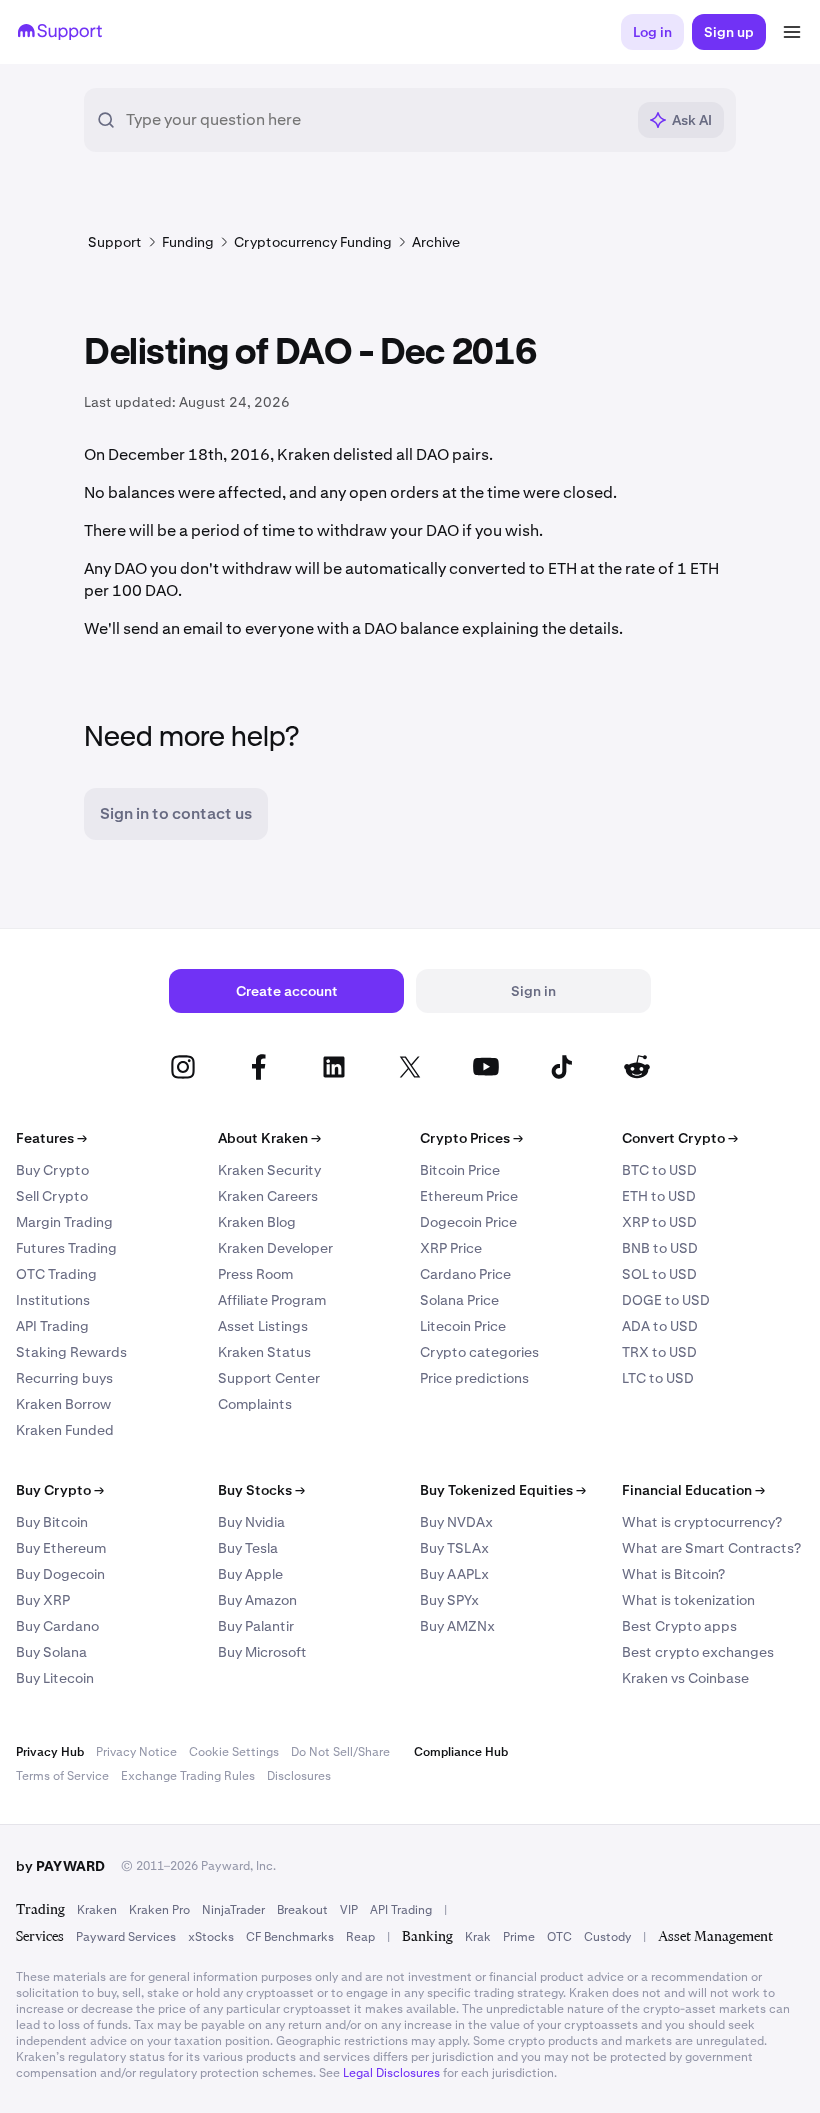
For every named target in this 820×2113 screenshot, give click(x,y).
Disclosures (299, 1776)
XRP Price (451, 1248)
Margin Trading (64, 1222)
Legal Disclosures (391, 2073)
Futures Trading (66, 1248)
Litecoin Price (463, 1326)
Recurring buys (64, 1378)
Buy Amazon (257, 1600)
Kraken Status (264, 1352)
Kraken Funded (65, 1430)
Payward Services (126, 1937)
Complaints (255, 1404)
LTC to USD (658, 1378)
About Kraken (269, 1138)
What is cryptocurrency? (702, 1522)
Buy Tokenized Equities (503, 1490)
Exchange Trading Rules (188, 1776)
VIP (349, 1910)
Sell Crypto (52, 1196)
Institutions (53, 1300)
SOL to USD (659, 1274)
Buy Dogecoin (60, 1574)
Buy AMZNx (457, 1626)
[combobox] (375, 120)
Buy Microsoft (262, 1652)
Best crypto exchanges (698, 1652)
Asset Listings (263, 1326)
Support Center (269, 1378)
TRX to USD (659, 1352)
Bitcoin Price (460, 1170)
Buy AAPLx (454, 1574)
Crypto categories (479, 1352)
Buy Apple (250, 1574)
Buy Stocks (261, 1490)
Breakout (302, 1910)
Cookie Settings (234, 1752)
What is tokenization (688, 1600)
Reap (360, 1937)
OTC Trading (56, 1274)
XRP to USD (659, 1222)
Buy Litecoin (55, 1678)
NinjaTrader (233, 1910)
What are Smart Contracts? (711, 1548)
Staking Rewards (71, 1352)
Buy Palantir (256, 1626)
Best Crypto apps (679, 1626)
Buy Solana (51, 1652)
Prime (519, 1937)
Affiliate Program (272, 1300)
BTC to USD (659, 1170)
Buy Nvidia (251, 1522)
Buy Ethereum (61, 1548)
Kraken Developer (275, 1248)
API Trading (52, 1326)
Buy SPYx (449, 1600)
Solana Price (459, 1300)
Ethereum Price (469, 1196)
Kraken (97, 1910)
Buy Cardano (57, 1626)
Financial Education (693, 1490)
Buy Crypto (52, 1170)
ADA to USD (660, 1326)
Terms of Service (62, 1776)
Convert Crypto (680, 1138)
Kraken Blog (257, 1222)
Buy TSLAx (454, 1548)
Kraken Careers (268, 1196)
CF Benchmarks (290, 1937)
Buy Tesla (248, 1548)
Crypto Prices (471, 1138)
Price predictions (474, 1378)
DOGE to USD (666, 1300)
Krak (478, 1937)
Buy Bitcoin (52, 1522)
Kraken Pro (159, 1910)
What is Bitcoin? (673, 1574)
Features (51, 1138)
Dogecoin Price (468, 1222)
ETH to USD (659, 1196)
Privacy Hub (50, 1752)
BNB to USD (660, 1248)
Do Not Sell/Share (340, 1752)
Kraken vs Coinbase (685, 1678)
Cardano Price (465, 1274)
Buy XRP (43, 1600)
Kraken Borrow (63, 1404)
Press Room (255, 1274)
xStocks (211, 1937)
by (60, 1866)
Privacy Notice (136, 1752)
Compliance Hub (461, 1752)
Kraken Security (269, 1170)
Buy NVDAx (456, 1522)
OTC (559, 1937)
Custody (607, 1937)
